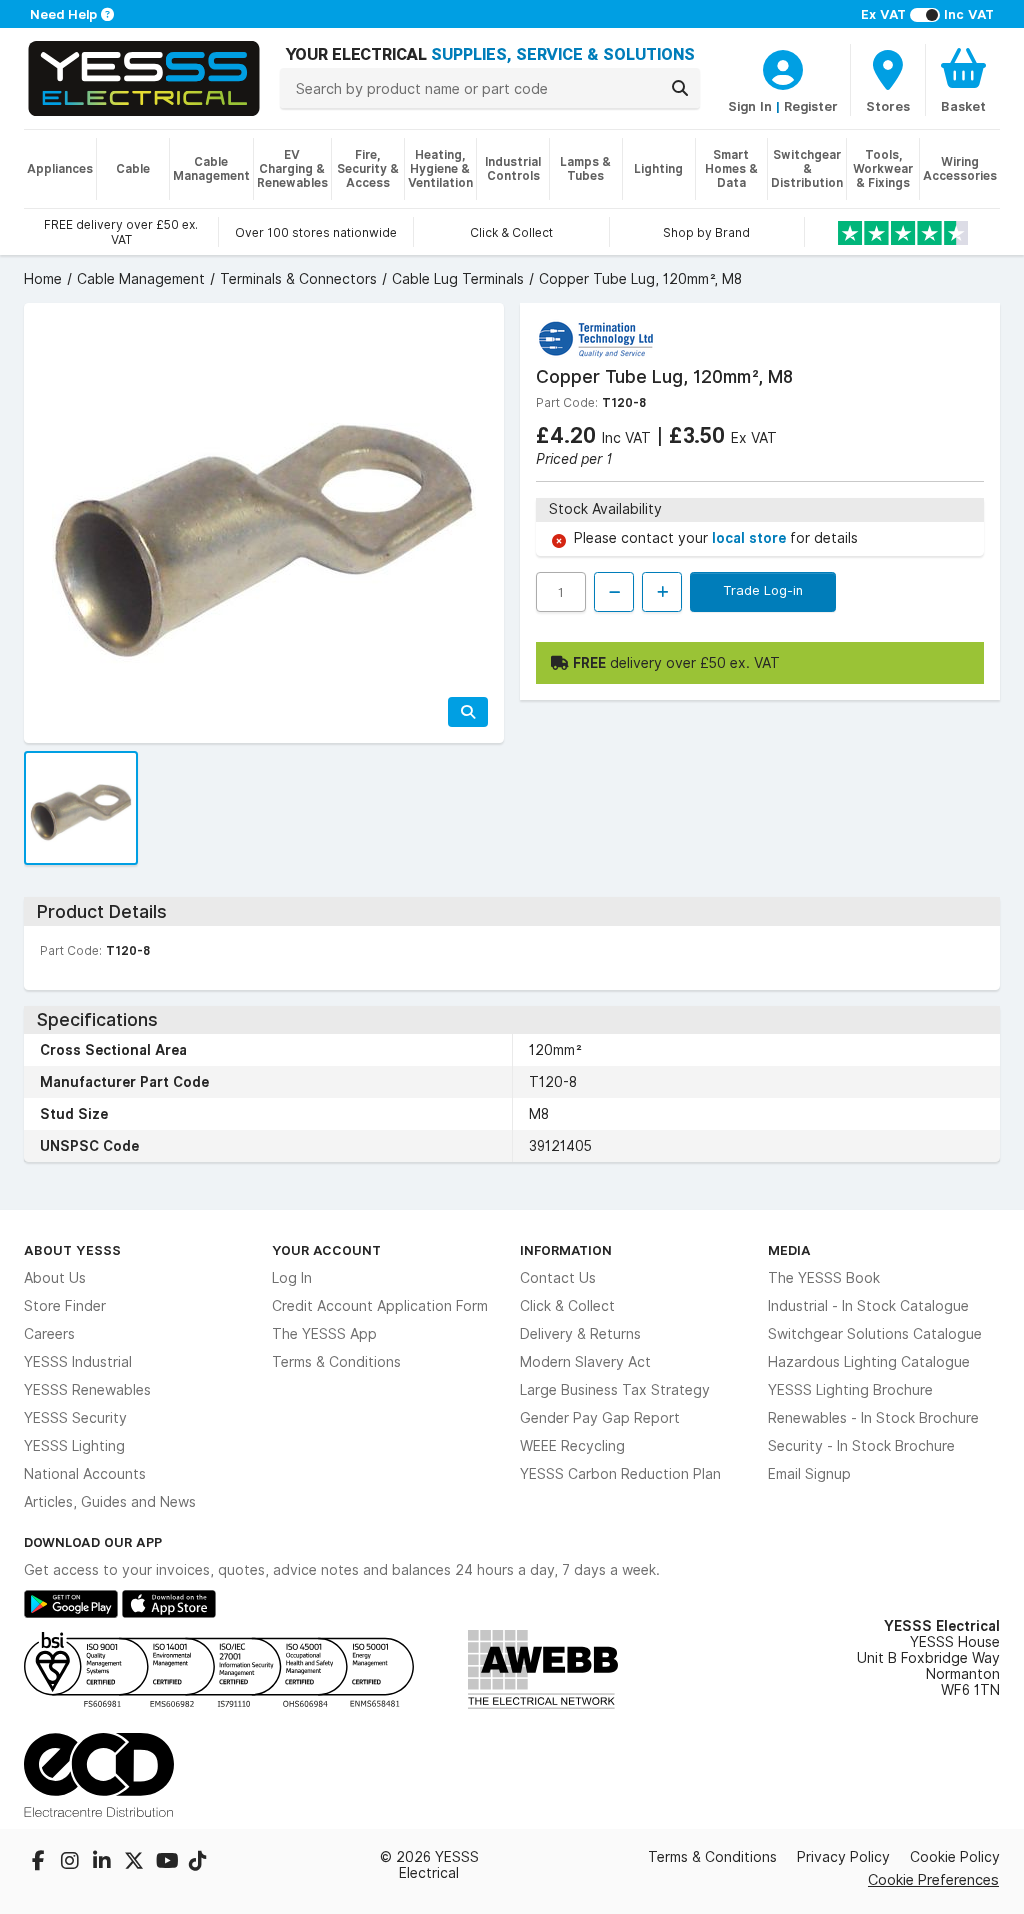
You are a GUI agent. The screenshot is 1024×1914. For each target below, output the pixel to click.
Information (566, 1250)
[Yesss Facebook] (40, 1863)
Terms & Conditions (336, 1362)
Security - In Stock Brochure (861, 1446)
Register (811, 106)
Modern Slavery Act (585, 1362)
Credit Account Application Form (380, 1306)
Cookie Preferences (933, 1879)
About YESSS (72, 1250)
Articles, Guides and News (110, 1502)
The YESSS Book (824, 1278)
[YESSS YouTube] (168, 1863)
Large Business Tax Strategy (615, 1390)
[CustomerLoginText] (783, 67)
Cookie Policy (955, 1857)
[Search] (680, 88)
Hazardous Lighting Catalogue (869, 1362)
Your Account (326, 1250)
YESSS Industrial (78, 1362)
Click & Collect (567, 1306)
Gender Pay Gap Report (600, 1418)
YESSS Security (75, 1418)
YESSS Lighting (74, 1446)
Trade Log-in (763, 590)
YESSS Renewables (87, 1390)
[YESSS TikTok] (198, 1863)
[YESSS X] (136, 1863)
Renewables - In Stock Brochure (873, 1418)
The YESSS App (324, 1334)
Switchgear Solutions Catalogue (875, 1334)
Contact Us (558, 1278)
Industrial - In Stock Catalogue (868, 1306)
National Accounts (85, 1474)
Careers (49, 1334)
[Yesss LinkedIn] (104, 1863)
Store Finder (65, 1306)
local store (751, 538)
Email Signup (809, 1474)
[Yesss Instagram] (72, 1863)
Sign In (750, 106)
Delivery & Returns (580, 1334)
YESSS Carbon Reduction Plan (620, 1474)
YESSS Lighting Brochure (850, 1390)
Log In (292, 1278)
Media (789, 1250)
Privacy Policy (843, 1857)
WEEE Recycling (572, 1446)
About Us (55, 1278)
